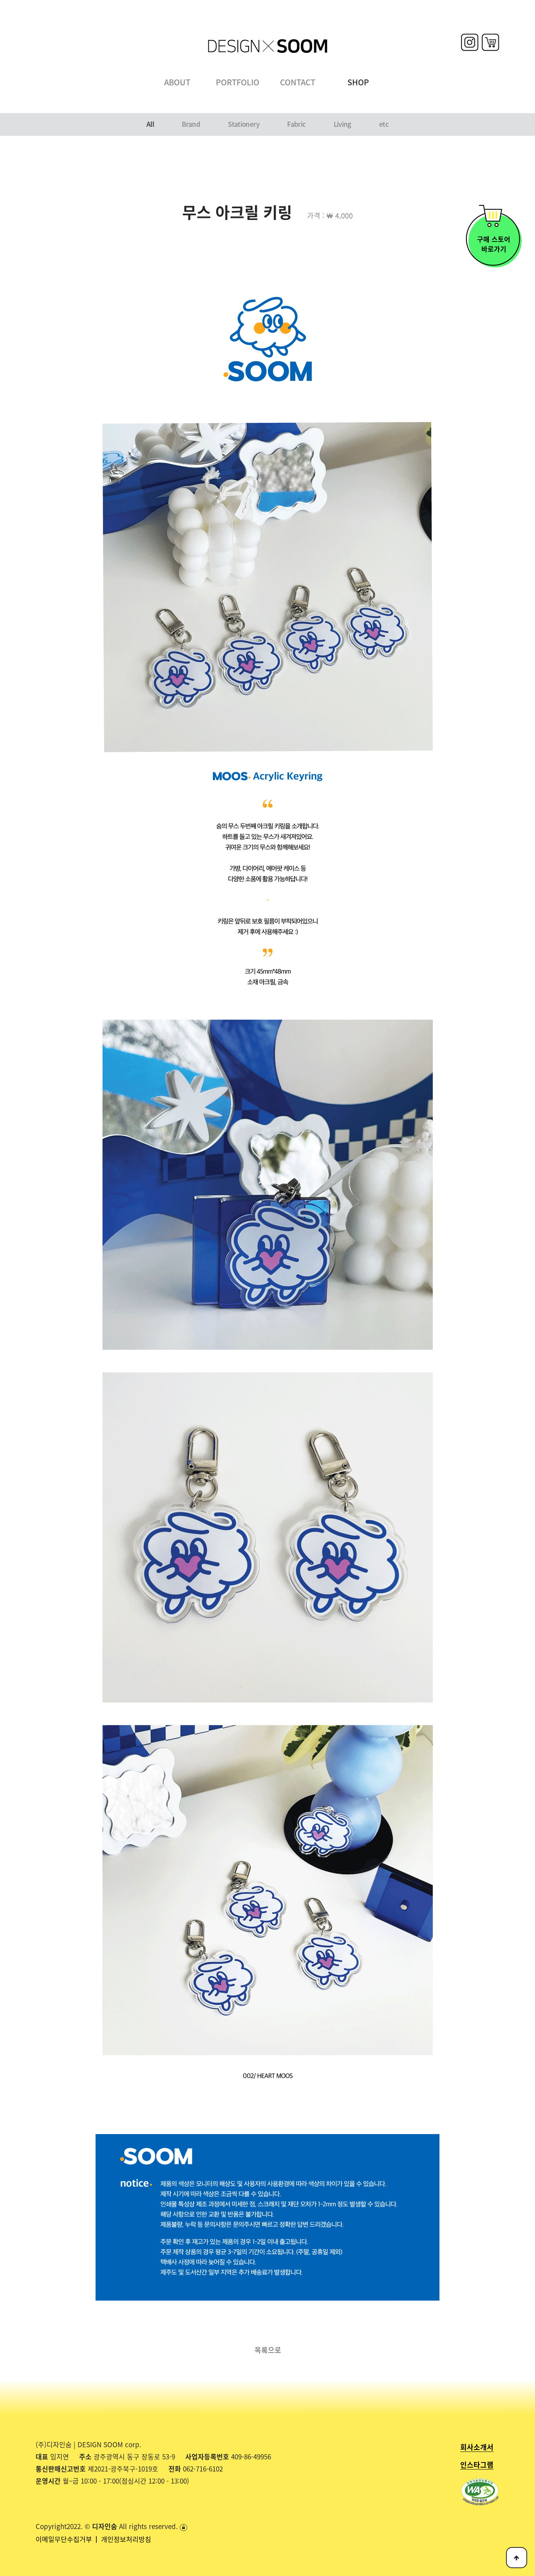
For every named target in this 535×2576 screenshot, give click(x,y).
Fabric (296, 124)
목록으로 (268, 2350)
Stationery (244, 124)
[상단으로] (517, 2558)
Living (343, 124)
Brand (191, 124)
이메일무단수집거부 (65, 2539)
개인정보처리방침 (126, 2539)
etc (384, 124)
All (150, 124)
